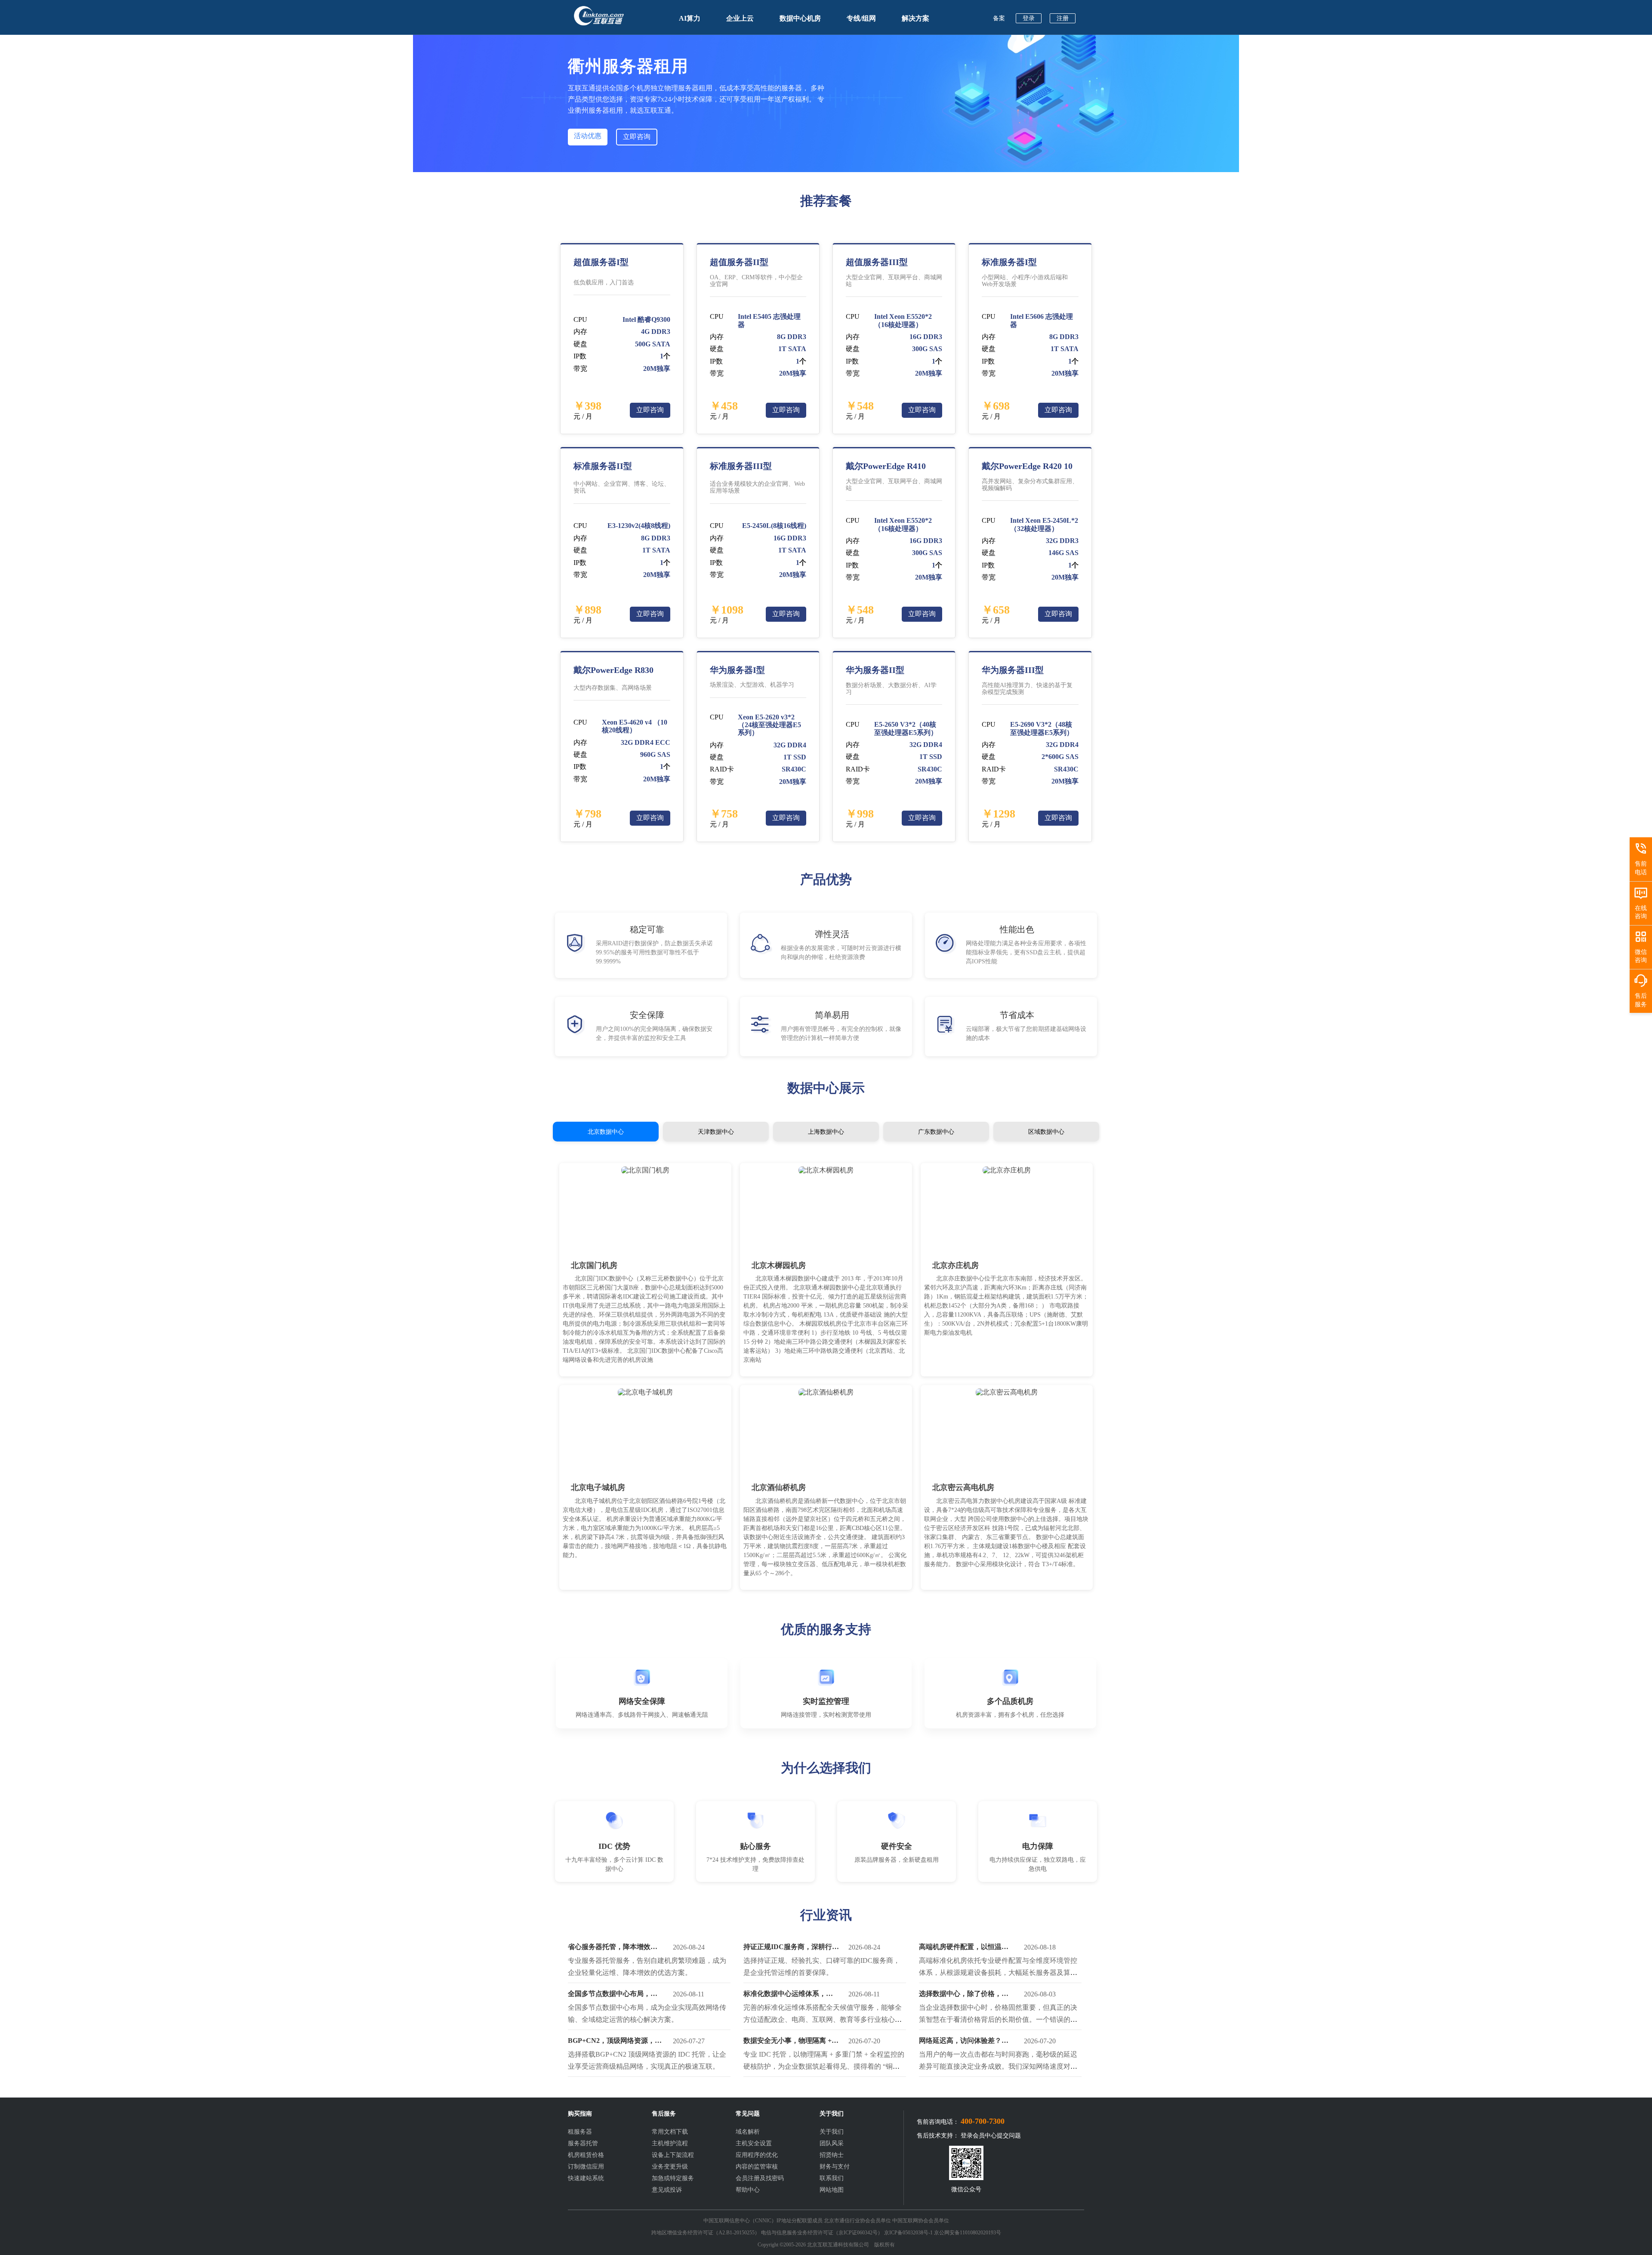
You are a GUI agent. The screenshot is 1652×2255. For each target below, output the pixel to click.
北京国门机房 (594, 1265)
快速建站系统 (586, 2178)
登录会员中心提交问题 (991, 2136)
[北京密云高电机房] (1007, 1392)
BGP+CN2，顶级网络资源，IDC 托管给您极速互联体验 (611, 2042)
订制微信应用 (586, 2167)
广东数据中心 (936, 1132)
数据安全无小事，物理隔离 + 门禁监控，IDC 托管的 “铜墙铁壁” (791, 2042)
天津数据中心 (716, 1132)
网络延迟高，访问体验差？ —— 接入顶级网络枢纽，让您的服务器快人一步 (965, 2042)
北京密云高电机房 (963, 1487)
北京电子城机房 (598, 1487)
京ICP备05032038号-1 (908, 2233)
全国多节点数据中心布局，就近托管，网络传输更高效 (613, 1996)
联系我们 (832, 2178)
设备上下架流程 (673, 2155)
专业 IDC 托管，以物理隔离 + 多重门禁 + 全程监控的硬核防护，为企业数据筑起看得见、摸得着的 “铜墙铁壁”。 (824, 2066)
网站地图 (832, 2190)
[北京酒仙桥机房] (826, 1392)
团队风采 (832, 2143)
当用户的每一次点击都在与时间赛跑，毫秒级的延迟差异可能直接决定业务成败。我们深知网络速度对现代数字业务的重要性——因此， (998, 2066)
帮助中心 (748, 2190)
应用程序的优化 (757, 2155)
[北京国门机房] (645, 1170)
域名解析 (748, 2132)
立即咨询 (637, 137)
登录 (1029, 18)
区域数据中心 (1046, 1132)
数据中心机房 (800, 18)
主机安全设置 (754, 2143)
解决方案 (915, 18)
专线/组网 (861, 18)
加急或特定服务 (673, 2178)
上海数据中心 (826, 1132)
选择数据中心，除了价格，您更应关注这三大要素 (964, 1996)
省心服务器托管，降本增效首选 (613, 1949)
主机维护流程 (670, 2143)
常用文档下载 (670, 2132)
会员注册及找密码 (760, 2178)
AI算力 (690, 18)
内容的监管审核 (757, 2167)
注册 (1063, 18)
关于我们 (832, 2132)
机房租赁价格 (586, 2155)
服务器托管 (583, 2143)
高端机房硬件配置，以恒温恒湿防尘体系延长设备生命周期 (964, 1949)
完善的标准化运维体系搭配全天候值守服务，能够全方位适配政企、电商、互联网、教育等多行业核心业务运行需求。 (823, 2019)
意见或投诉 (667, 2190)
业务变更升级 (670, 2167)
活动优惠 (588, 136)
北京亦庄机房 (955, 1265)
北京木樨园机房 (779, 1265)
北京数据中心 (606, 1132)
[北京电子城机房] (645, 1392)
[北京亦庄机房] (1007, 1170)
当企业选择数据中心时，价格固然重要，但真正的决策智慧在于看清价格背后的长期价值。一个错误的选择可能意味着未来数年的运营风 (998, 2019)
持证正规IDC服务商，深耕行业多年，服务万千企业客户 (791, 1949)
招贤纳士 (832, 2155)
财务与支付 (835, 2167)
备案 (999, 18)
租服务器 (580, 2132)
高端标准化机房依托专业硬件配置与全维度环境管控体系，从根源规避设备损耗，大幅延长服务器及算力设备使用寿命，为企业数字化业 (998, 1973)
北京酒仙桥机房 (779, 1487)
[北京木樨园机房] (826, 1170)
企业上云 (740, 18)
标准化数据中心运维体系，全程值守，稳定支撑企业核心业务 (788, 1996)
